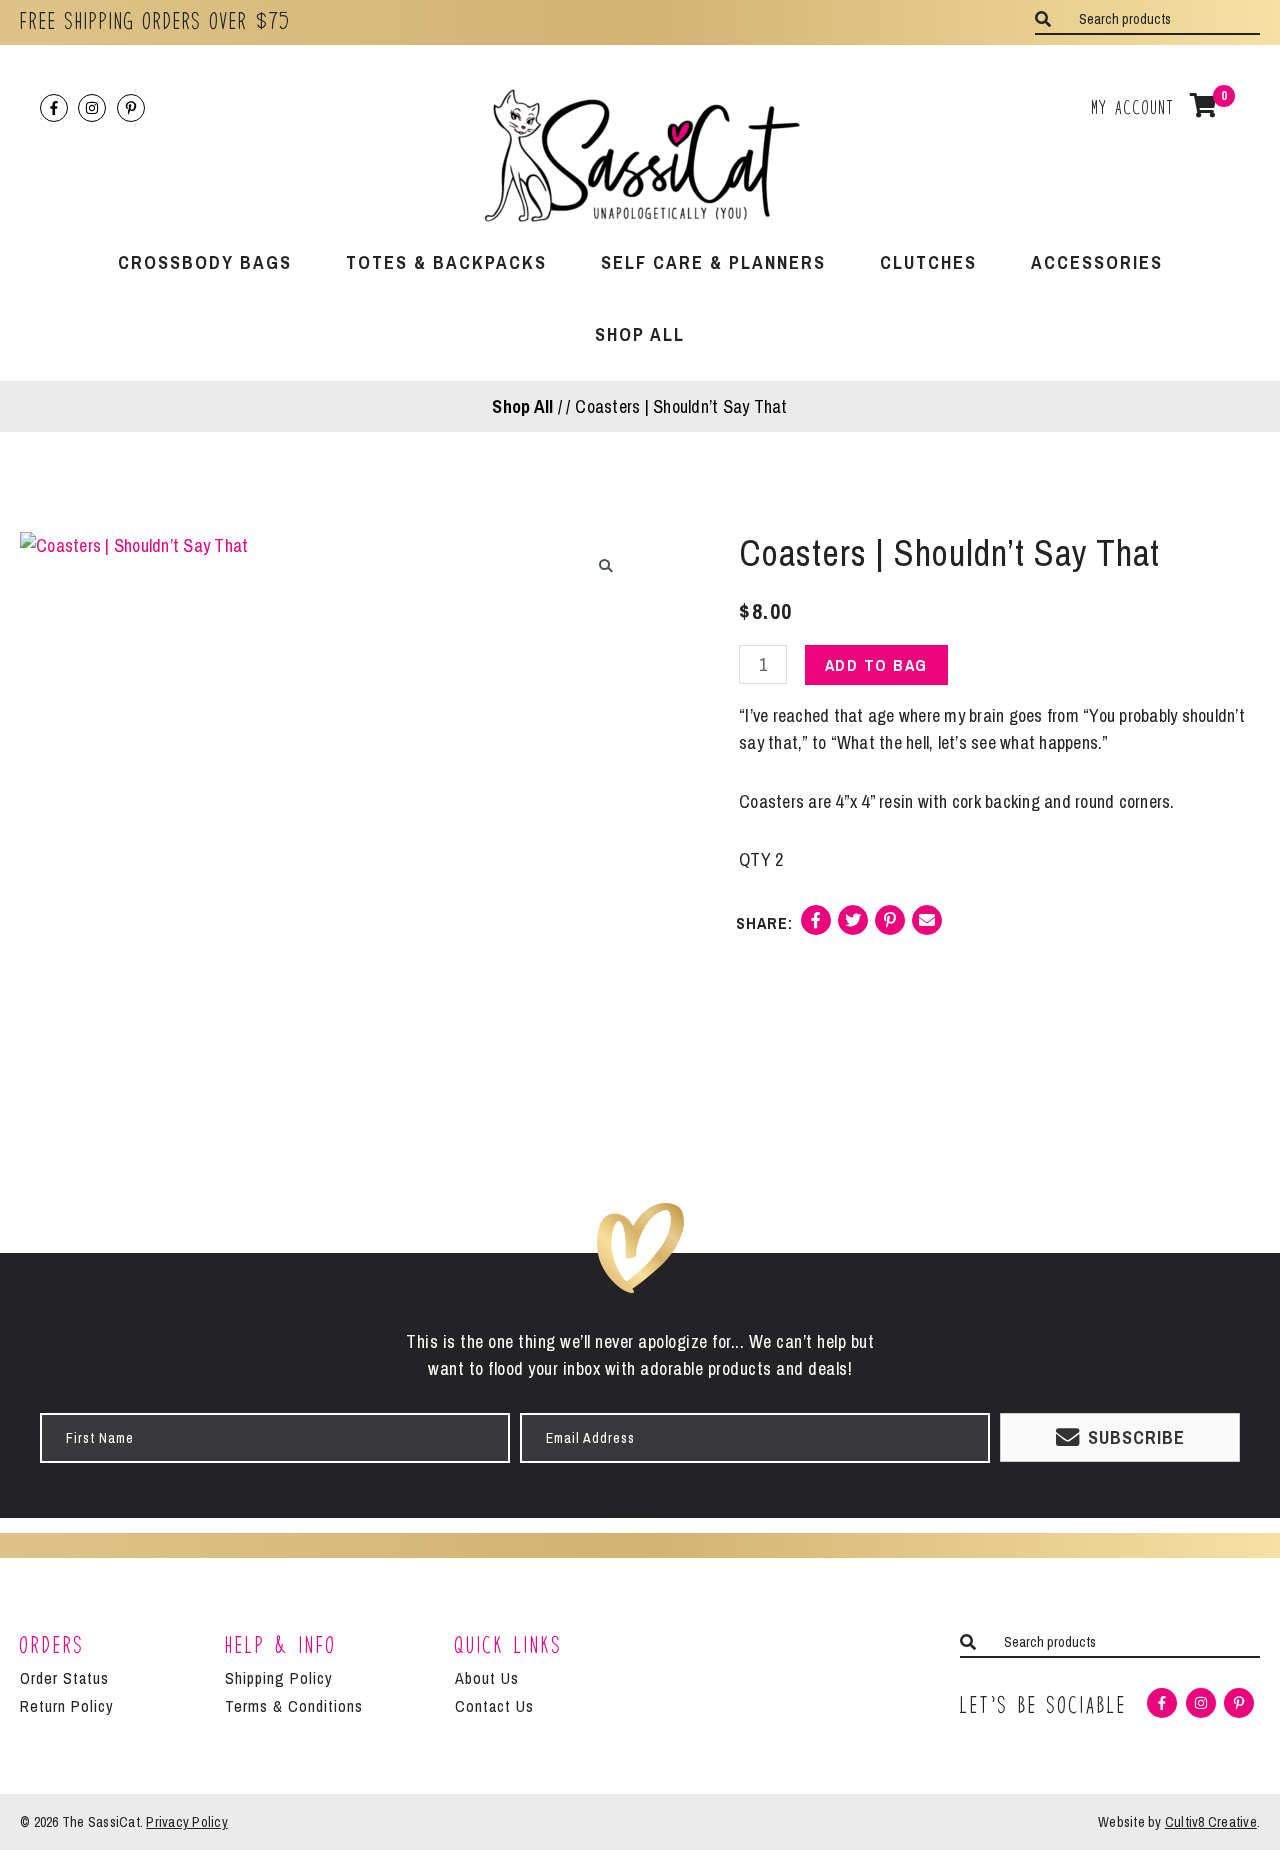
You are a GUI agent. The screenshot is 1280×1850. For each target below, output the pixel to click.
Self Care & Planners (713, 262)
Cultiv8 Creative (1211, 1822)
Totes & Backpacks (446, 262)
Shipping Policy (279, 1678)
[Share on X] (853, 927)
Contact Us (494, 1706)
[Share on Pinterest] (890, 927)
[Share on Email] (927, 927)
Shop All (640, 334)
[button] (606, 565)
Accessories (1097, 262)
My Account (1133, 107)
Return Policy (67, 1706)
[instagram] (95, 108)
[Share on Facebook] (816, 927)
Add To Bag (876, 665)
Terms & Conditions (294, 1706)
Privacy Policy (187, 1822)
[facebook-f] (57, 108)
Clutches (928, 262)
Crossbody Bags (205, 262)
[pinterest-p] (133, 108)
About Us (487, 1678)
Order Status (64, 1678)
